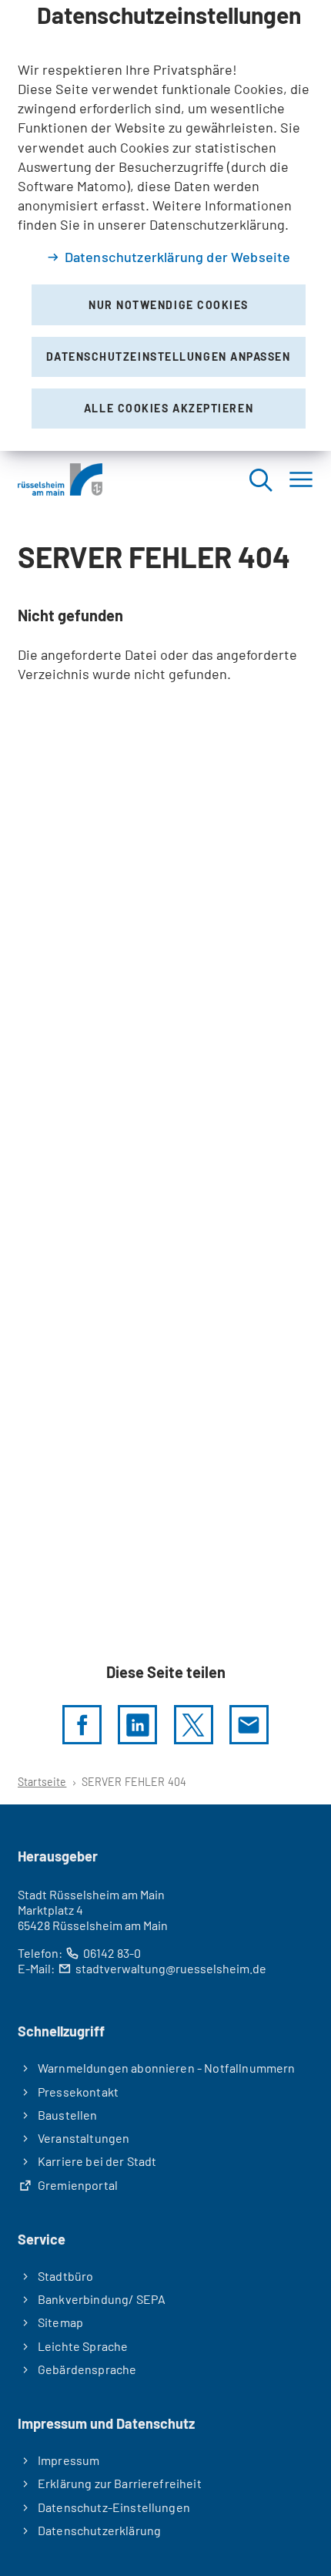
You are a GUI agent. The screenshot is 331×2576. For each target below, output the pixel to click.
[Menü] (301, 479)
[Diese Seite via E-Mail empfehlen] (249, 1725)
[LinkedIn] (137, 1725)
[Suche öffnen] (260, 479)
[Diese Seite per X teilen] (194, 1725)
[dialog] (165, 225)
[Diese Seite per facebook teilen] (82, 1725)
